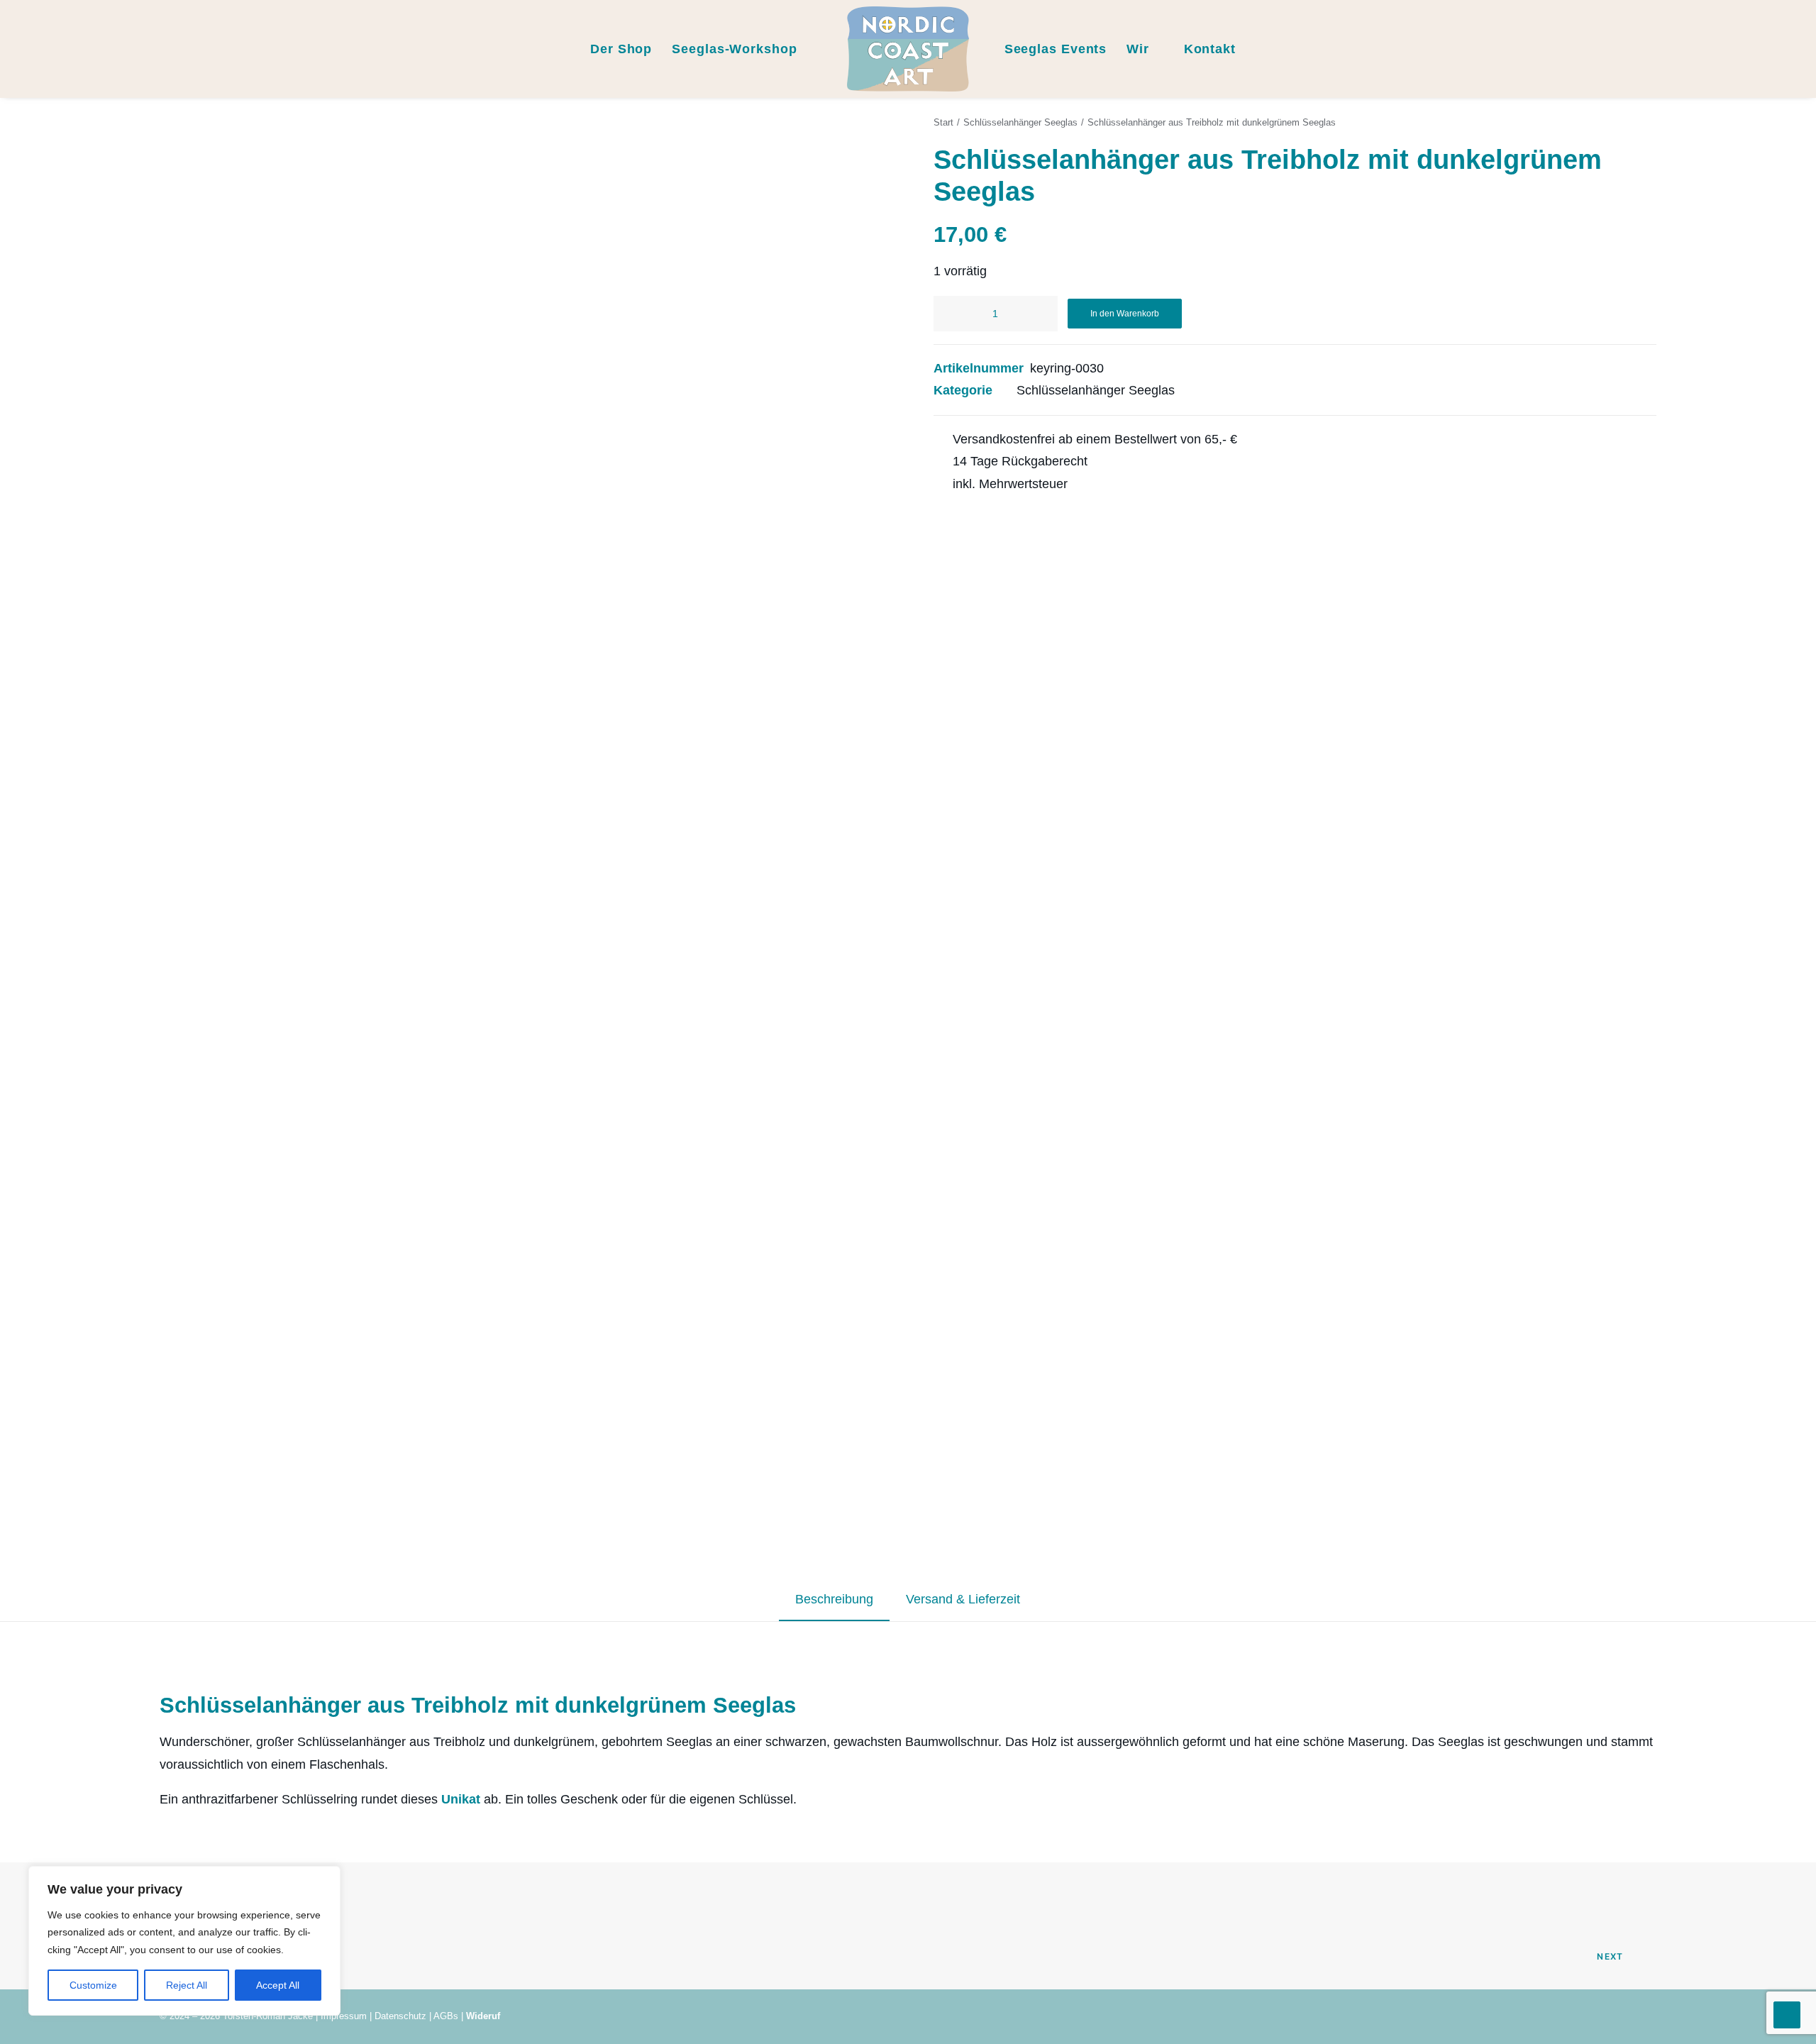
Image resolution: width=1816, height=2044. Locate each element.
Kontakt (1210, 49)
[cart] (1784, 49)
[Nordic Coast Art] (908, 49)
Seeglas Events (1056, 49)
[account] (1763, 49)
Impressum (344, 2016)
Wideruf (483, 2016)
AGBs (446, 2016)
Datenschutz (400, 2016)
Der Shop (621, 49)
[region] (184, 1941)
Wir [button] (1138, 49)
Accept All (278, 1985)
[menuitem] (32, 49)
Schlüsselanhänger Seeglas (1020, 122)
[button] (32, 49)
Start (943, 122)
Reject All (187, 1985)
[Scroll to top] (1787, 2014)
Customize (93, 1985)
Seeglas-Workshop (734, 49)
